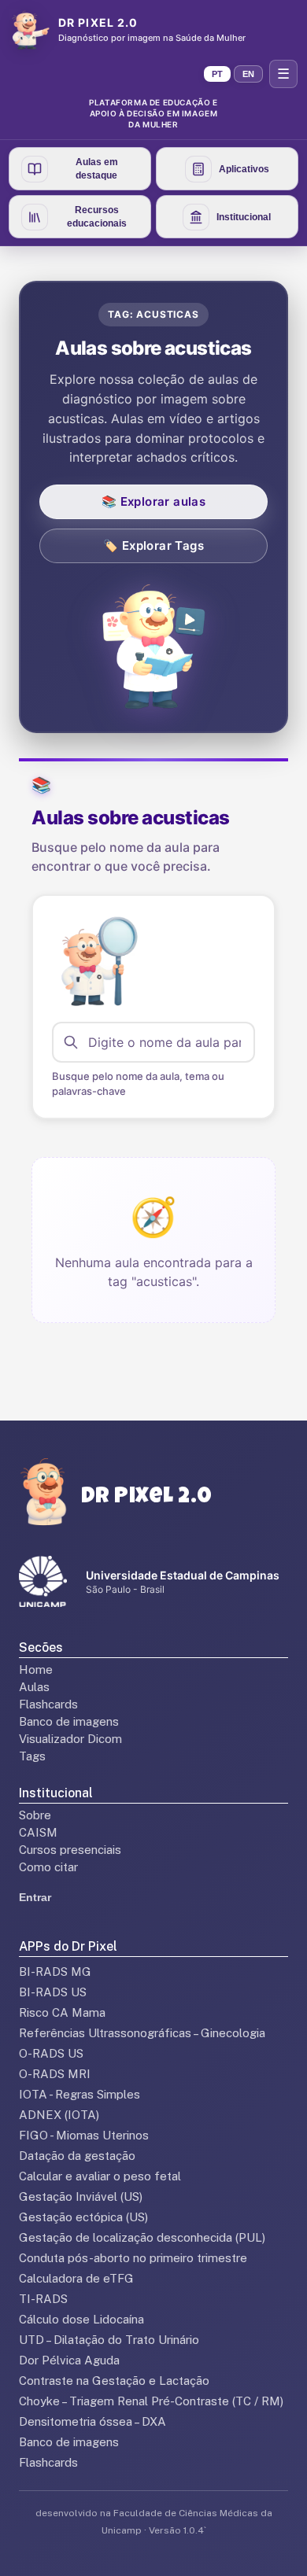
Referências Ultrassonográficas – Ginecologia (142, 2033)
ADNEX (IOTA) (59, 2115)
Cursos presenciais (70, 1850)
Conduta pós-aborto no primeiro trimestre (133, 2258)
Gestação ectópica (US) (83, 2217)
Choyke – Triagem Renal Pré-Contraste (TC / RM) (151, 2401)
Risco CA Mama (62, 2012)
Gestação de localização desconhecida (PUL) (142, 2237)
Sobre (35, 1815)
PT (217, 74)
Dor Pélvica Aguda (69, 2360)
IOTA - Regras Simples (80, 2094)
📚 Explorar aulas (153, 501)
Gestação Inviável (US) (81, 2196)
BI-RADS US (53, 1992)
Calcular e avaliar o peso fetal (100, 2176)
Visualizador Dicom (70, 1739)
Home (36, 1669)
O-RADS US (51, 2053)
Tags (32, 1756)
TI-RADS (43, 2299)
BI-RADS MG (55, 1972)
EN (248, 74)
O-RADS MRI (55, 2074)
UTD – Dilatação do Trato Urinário (109, 2340)
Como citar (48, 1867)
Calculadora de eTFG (76, 2278)
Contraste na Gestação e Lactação (114, 2381)
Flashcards (48, 1704)
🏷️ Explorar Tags (153, 545)
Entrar (35, 1897)
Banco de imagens (69, 1721)
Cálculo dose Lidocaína (81, 2319)
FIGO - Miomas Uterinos (84, 2135)
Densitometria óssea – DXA (92, 2421)
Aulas (34, 1687)
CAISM (38, 1832)
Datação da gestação (77, 2156)
